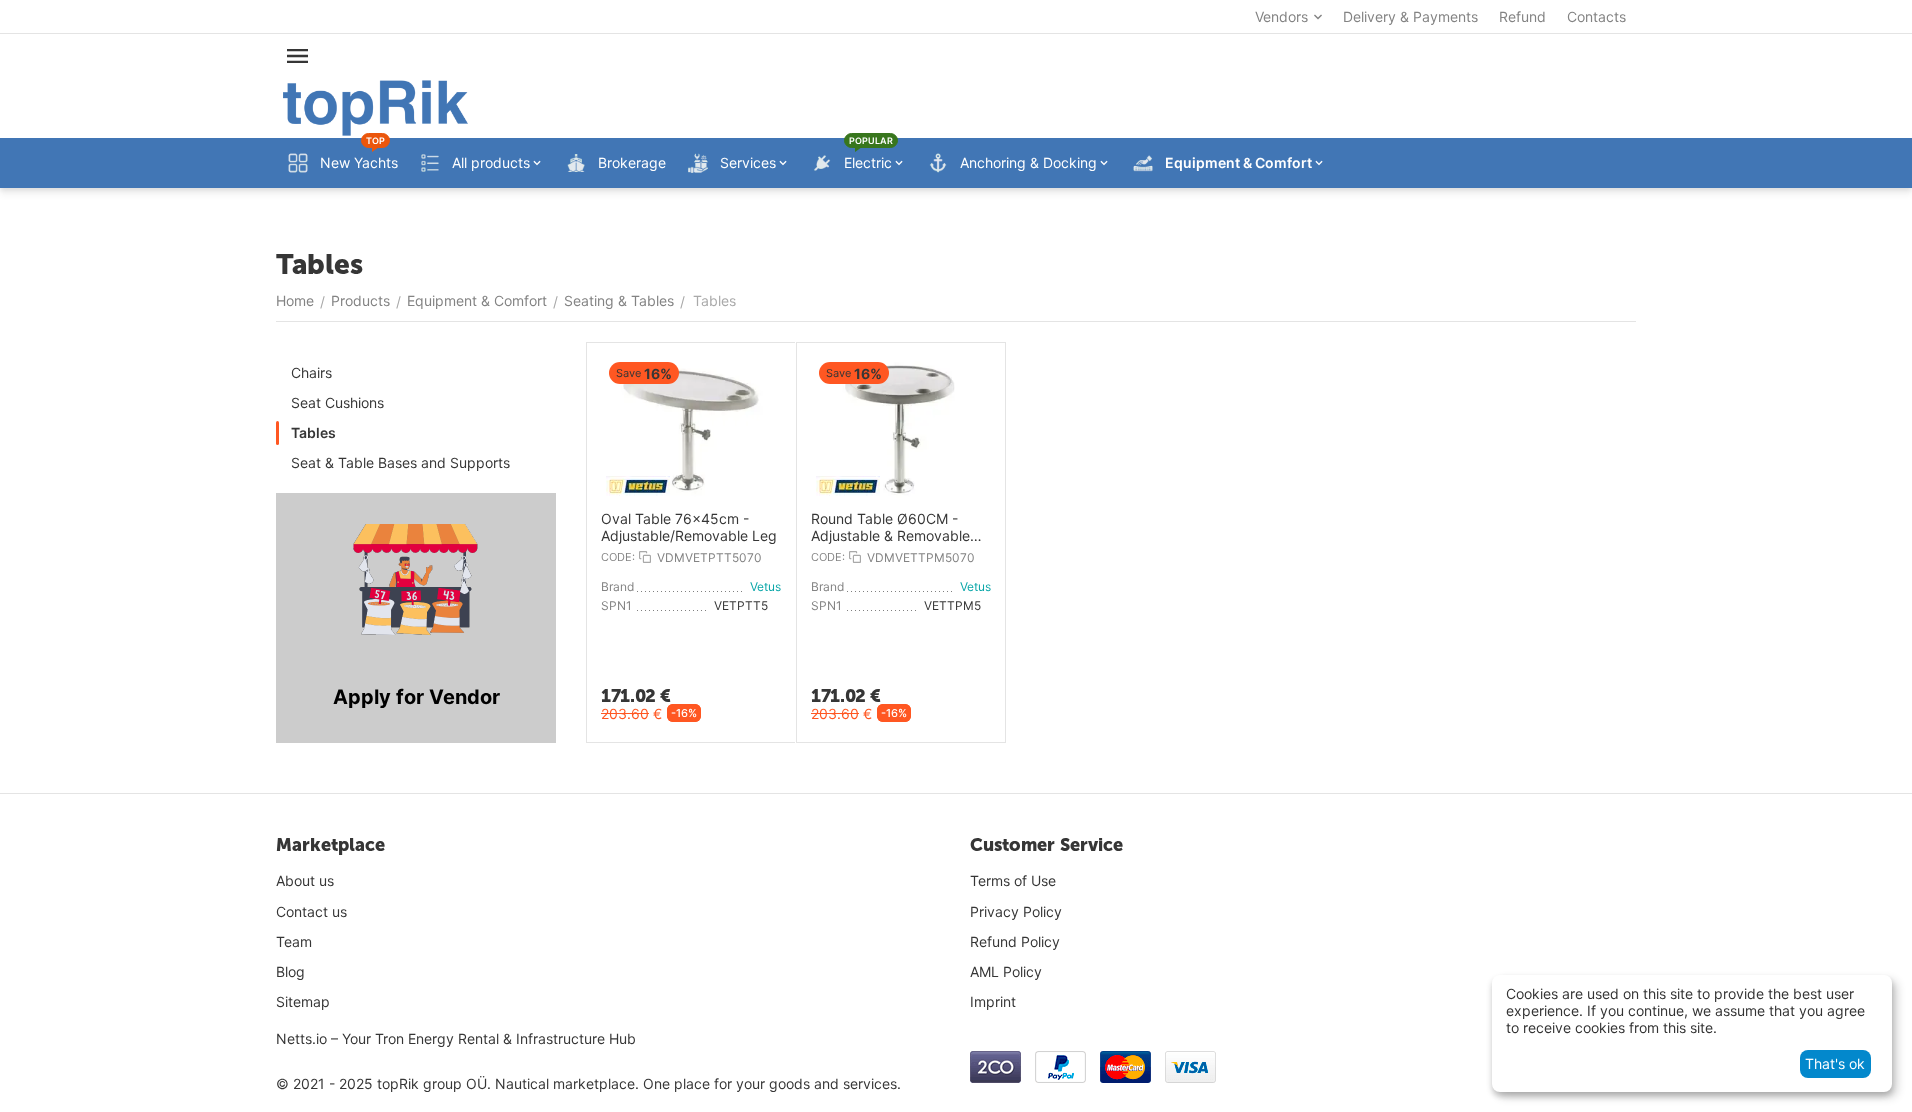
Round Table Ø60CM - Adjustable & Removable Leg (890, 528)
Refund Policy (1015, 941)
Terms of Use (1013, 880)
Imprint (993, 1001)
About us (305, 880)
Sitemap (303, 1001)
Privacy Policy (1016, 911)
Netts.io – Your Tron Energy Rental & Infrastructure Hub (456, 1038)
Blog (290, 971)
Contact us (311, 911)
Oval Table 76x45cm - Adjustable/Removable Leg (689, 527)
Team (294, 941)
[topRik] (375, 106)
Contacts (1596, 16)
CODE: (618, 557)
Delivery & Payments (1410, 16)
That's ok (1835, 1063)
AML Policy (1006, 971)
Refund (1522, 16)
